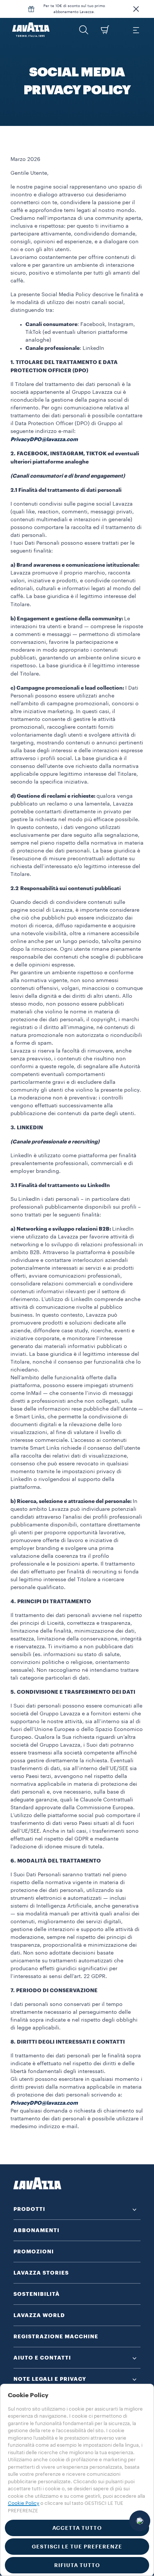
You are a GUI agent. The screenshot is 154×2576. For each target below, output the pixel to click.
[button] (136, 9)
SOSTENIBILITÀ (37, 2294)
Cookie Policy (24, 2503)
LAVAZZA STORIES (41, 2273)
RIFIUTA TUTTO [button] (77, 2565)
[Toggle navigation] (136, 30)
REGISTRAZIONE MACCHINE (56, 2336)
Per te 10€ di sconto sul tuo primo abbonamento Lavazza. (74, 9)
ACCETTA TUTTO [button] (77, 2528)
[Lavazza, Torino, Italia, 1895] (31, 30)
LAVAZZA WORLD (39, 2315)
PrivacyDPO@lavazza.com (44, 439)
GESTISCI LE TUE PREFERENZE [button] (77, 2547)
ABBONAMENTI (36, 2230)
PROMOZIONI (34, 2251)
